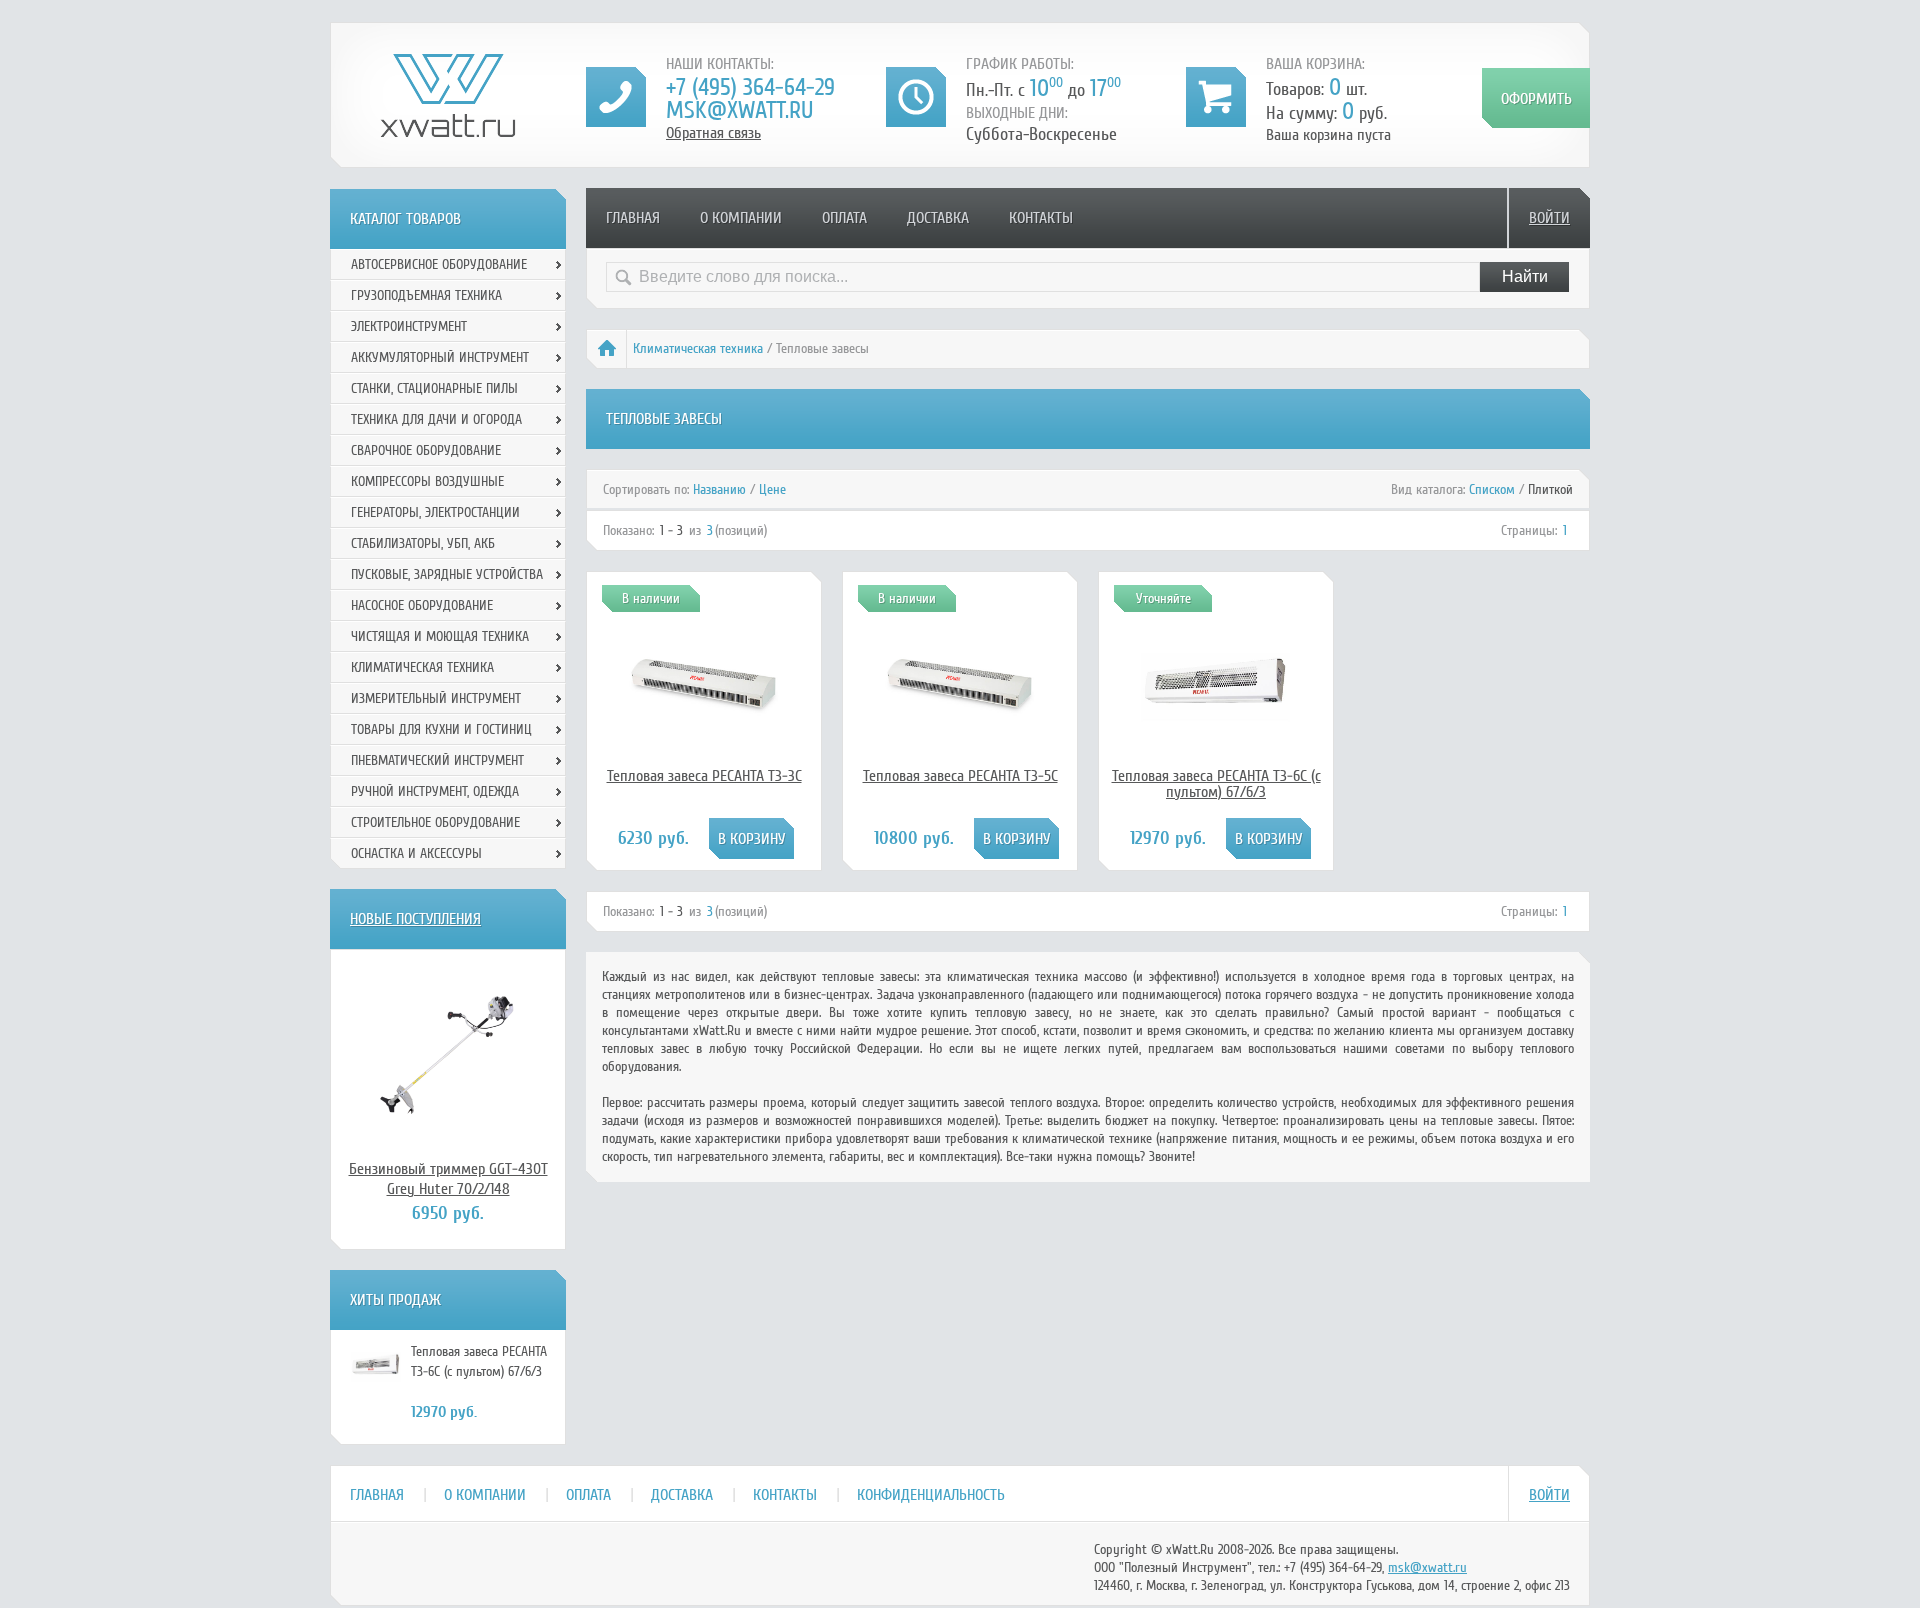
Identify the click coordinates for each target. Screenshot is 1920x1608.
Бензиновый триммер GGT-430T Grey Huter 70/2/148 (448, 1179)
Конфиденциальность (931, 1495)
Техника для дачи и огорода (436, 419)
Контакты (1041, 218)
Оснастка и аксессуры (416, 853)
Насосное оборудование (422, 605)
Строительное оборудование (435, 822)
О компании (741, 218)
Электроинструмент (409, 326)
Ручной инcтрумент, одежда (435, 791)
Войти (1549, 218)
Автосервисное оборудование (439, 264)
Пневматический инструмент (437, 760)
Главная (633, 218)
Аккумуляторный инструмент (440, 357)
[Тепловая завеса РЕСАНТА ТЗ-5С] (960, 757)
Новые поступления (415, 919)
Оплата (844, 218)
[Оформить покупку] (1536, 98)
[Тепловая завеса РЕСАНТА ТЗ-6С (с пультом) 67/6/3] (1216, 739)
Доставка (938, 218)
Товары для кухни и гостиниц (441, 729)
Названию (719, 489)
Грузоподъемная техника (426, 295)
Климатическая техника (698, 348)
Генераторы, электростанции (435, 512)
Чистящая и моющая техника (440, 636)
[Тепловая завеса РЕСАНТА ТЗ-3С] (704, 757)
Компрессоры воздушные (427, 481)
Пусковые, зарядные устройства (447, 574)
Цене (772, 489)
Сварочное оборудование (426, 450)
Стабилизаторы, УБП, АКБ (423, 543)
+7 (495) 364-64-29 (750, 87)
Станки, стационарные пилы (434, 388)
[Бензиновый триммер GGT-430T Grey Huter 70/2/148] (448, 1054)
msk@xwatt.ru (739, 110)
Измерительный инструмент (436, 698)
